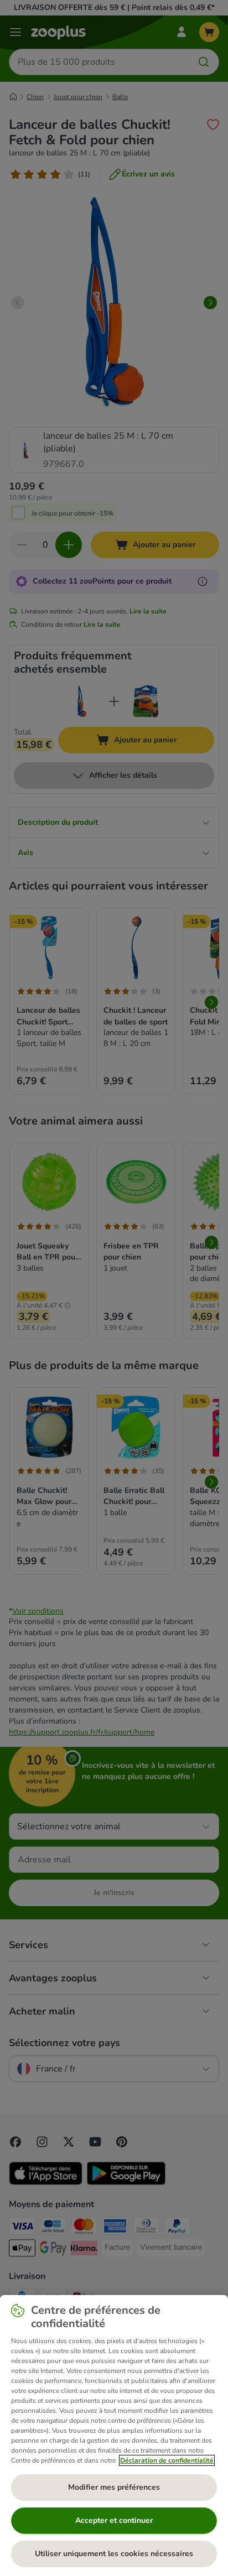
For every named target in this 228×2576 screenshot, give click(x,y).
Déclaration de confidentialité (167, 2460)
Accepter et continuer (114, 2520)
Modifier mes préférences (114, 2487)
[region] (114, 2436)
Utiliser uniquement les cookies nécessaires (114, 2554)
